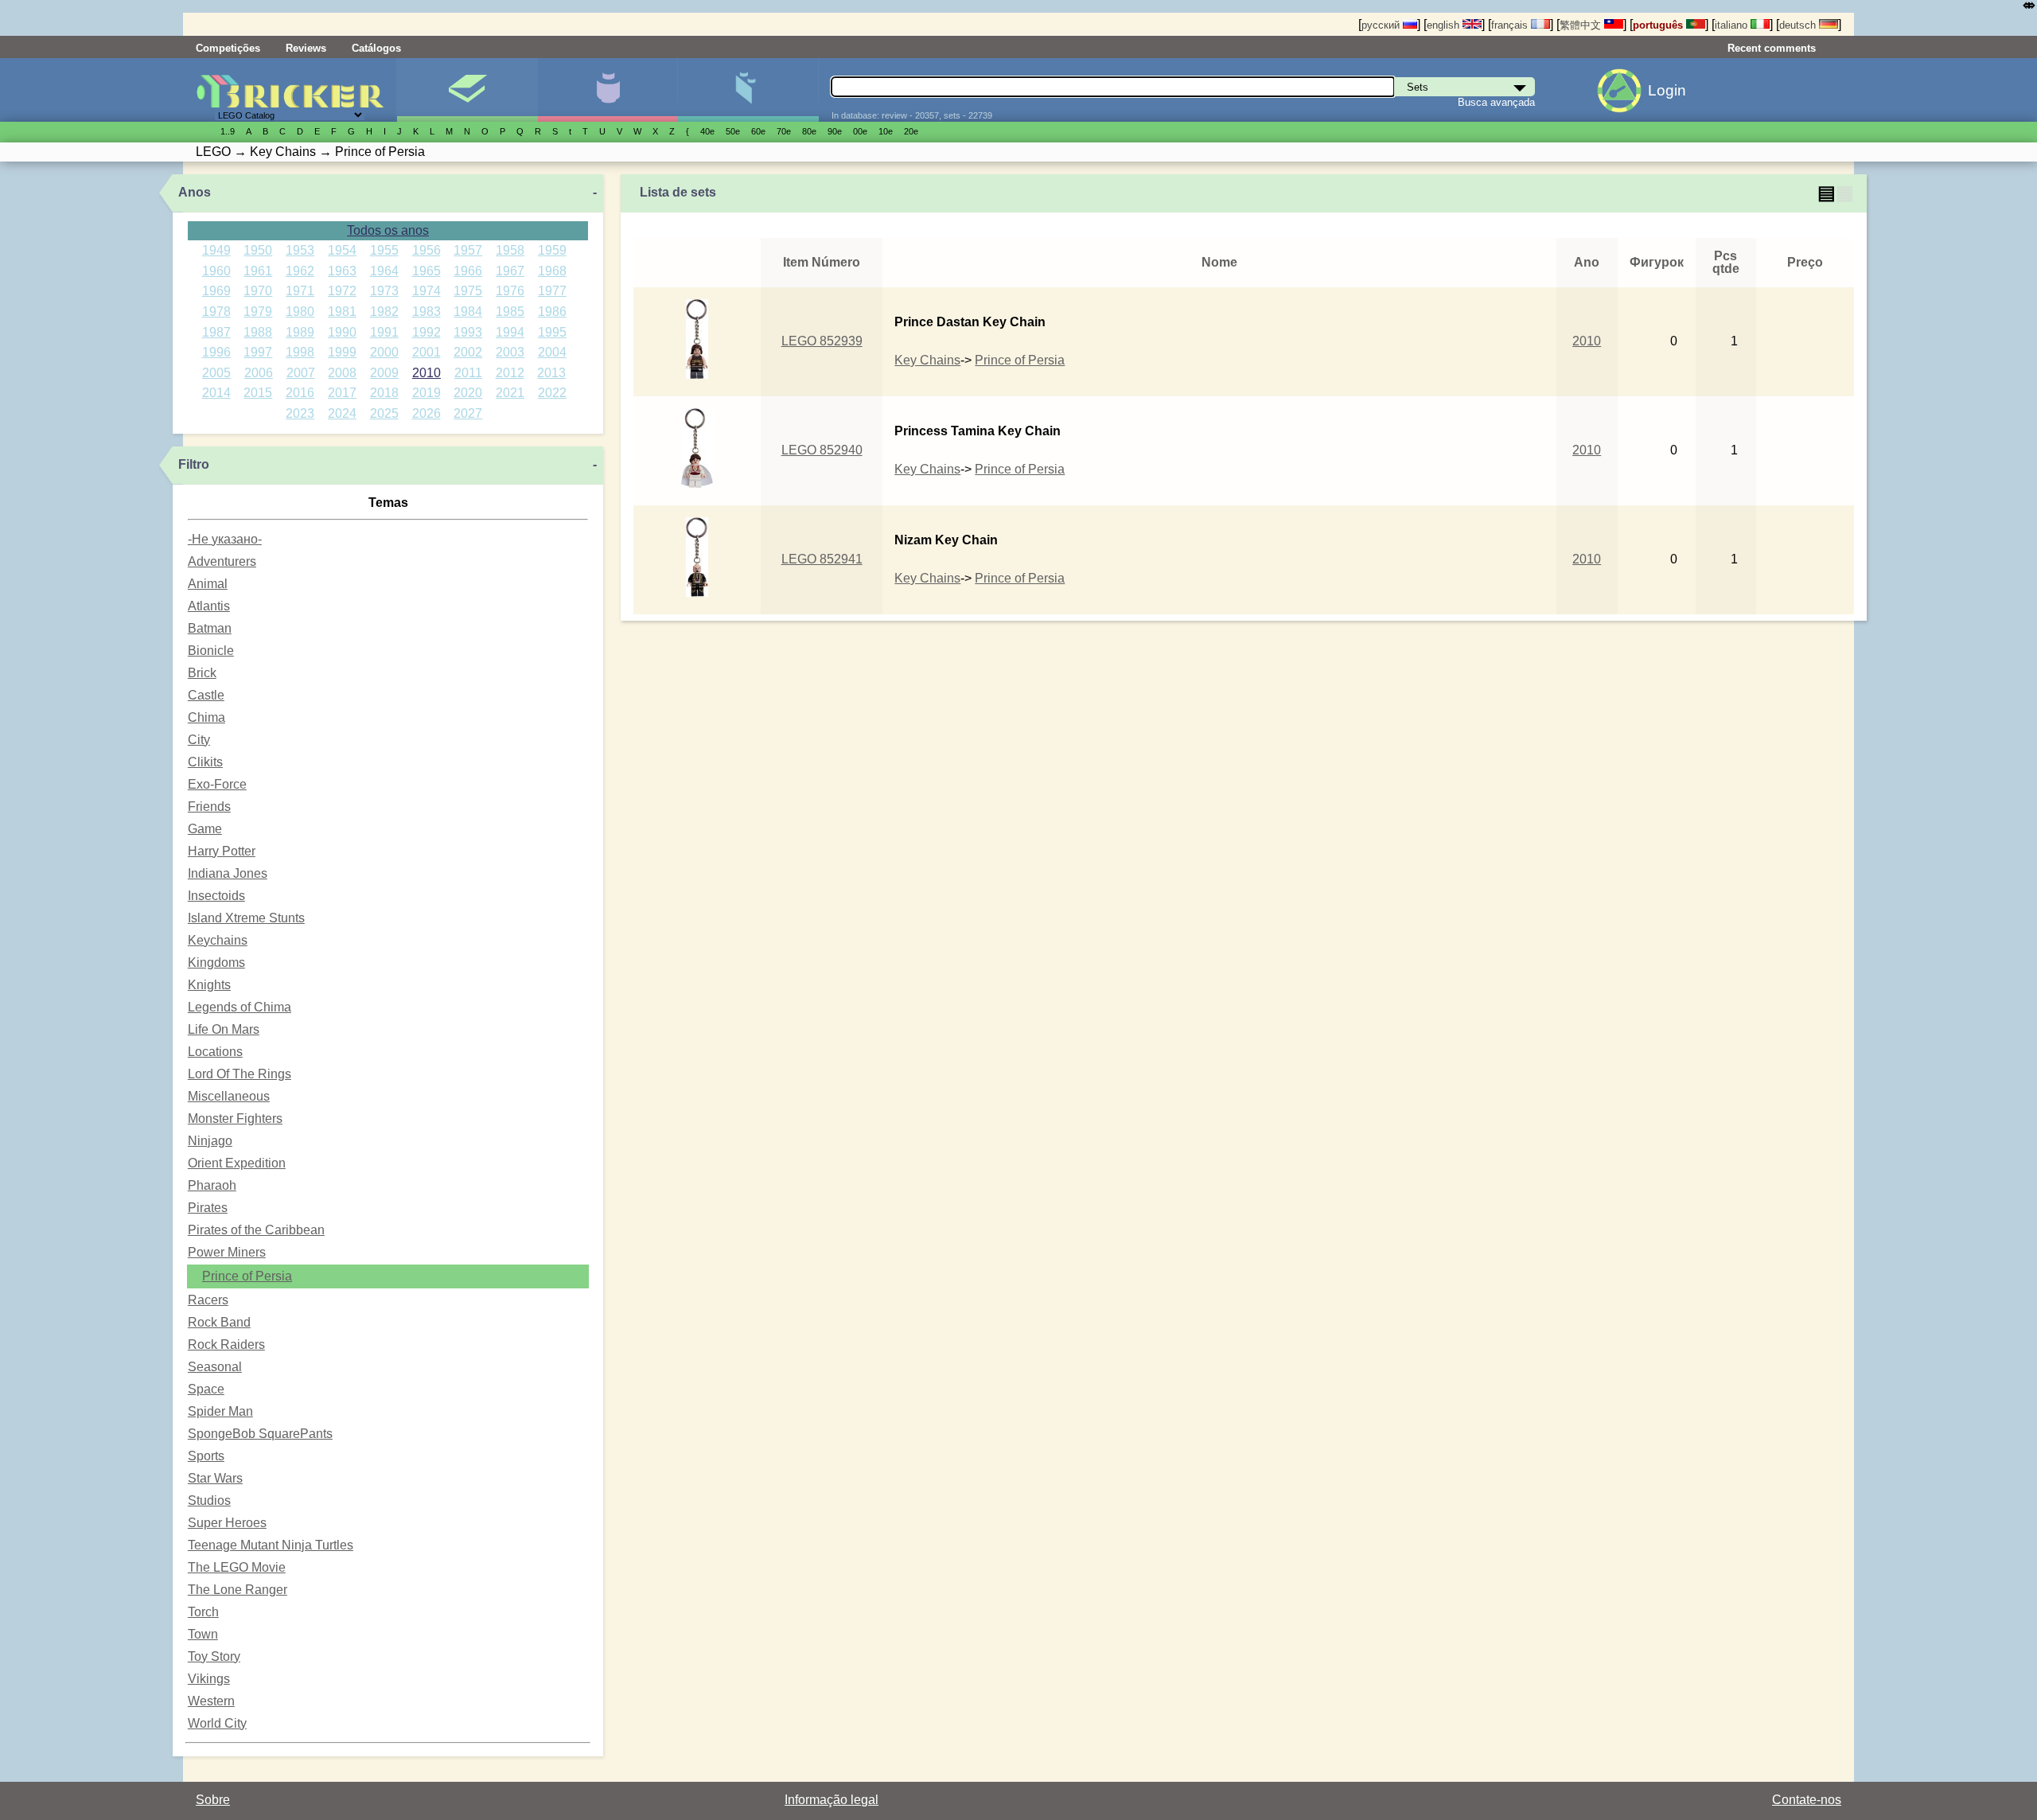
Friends (209, 807)
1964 (384, 271)
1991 (384, 332)
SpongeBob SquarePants (260, 1434)
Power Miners (227, 1252)
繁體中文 (1582, 25)
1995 (552, 332)
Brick (202, 673)
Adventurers (222, 561)
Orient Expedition (237, 1163)
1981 (342, 312)
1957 (468, 250)
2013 (551, 373)
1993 (468, 332)
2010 (426, 373)
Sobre (213, 1800)
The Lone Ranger (238, 1590)
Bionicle (211, 651)
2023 (300, 413)
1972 (342, 291)
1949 (216, 250)
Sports (206, 1456)
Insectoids (216, 896)
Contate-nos (1807, 1800)
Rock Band (219, 1322)
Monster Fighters (235, 1119)
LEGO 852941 (822, 559)
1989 (300, 332)
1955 (384, 250)
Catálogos (376, 48)
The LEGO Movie (237, 1567)
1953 (300, 250)
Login (1667, 90)
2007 (301, 373)
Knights (209, 985)
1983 (426, 312)
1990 (342, 332)
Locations (215, 1052)
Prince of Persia (247, 1276)
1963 (342, 271)
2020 (468, 393)
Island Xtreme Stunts (246, 918)
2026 (426, 413)
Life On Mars (224, 1029)
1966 (468, 271)
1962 (300, 271)
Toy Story (214, 1656)
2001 (426, 352)
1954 (342, 250)
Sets (467, 90)
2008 (342, 373)
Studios (209, 1500)
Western (211, 1701)
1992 (426, 332)
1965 (426, 271)
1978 (216, 312)
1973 (384, 291)
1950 (258, 250)
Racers (208, 1300)
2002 (468, 352)
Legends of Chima (240, 1007)
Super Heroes (227, 1523)
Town (203, 1634)
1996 (216, 352)
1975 (468, 291)
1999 (342, 352)
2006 (259, 373)
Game (205, 829)
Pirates (208, 1208)
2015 (258, 393)
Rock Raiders (226, 1345)
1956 (426, 250)
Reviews (306, 48)
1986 (552, 312)
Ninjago (210, 1141)
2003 (510, 352)
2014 (216, 393)
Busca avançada (1496, 102)
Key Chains (927, 360)
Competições (228, 48)
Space (206, 1389)
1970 (258, 291)
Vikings (209, 1679)
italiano (1733, 25)
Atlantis (209, 606)
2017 (342, 393)
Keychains (218, 940)
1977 (552, 291)
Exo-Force (217, 784)
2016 (300, 393)
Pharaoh (212, 1185)
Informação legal (832, 1800)
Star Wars (215, 1478)
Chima (206, 717)
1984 (468, 312)
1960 (216, 271)
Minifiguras (608, 90)
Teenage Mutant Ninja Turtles (271, 1545)
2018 (384, 393)
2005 (216, 373)
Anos (195, 192)
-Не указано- (225, 539)
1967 (510, 271)
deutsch (1799, 25)
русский (1382, 25)
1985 (510, 312)
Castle (206, 695)
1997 (258, 352)
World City (217, 1723)
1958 (510, 250)
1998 (300, 352)
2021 (510, 393)
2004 (552, 352)
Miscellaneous (229, 1096)
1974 (426, 291)
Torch (203, 1612)
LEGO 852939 (822, 341)
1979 (258, 312)
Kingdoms (216, 963)
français (1511, 25)
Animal (208, 584)
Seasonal (215, 1367)
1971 (300, 291)
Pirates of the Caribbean (256, 1230)
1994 (510, 332)
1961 (258, 271)
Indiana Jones (228, 873)
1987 (216, 332)
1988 (258, 332)
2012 (510, 373)
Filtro (194, 464)
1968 (552, 271)
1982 (384, 312)
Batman (210, 628)
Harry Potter (222, 851)
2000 (384, 352)
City (199, 740)
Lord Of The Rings (240, 1074)
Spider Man (220, 1411)
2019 (426, 393)
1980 (300, 312)
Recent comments (1772, 48)
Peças (748, 90)
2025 (384, 413)
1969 (216, 291)
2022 (552, 393)
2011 (468, 373)
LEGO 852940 (822, 450)
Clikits (205, 762)
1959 (552, 250)
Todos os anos (388, 230)
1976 (510, 291)
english (1445, 25)
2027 (468, 413)
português (1659, 25)
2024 (342, 413)
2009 (384, 373)
